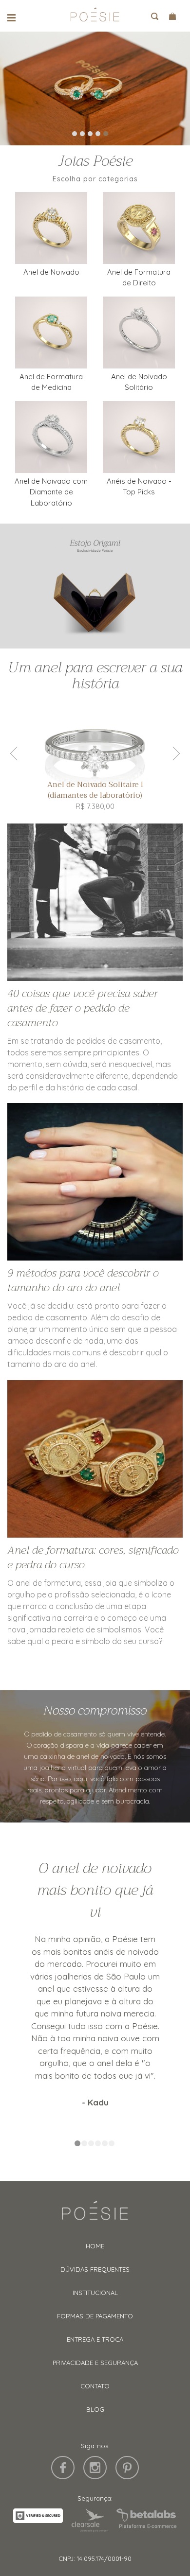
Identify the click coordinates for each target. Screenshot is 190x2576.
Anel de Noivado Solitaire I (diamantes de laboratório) (95, 790)
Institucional (95, 2293)
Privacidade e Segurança (95, 2363)
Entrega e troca (95, 2339)
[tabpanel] (95, 88)
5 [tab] (106, 134)
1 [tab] (75, 134)
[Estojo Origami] (95, 586)
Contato (95, 2386)
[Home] (95, 2215)
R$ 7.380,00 (95, 806)
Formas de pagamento (95, 2316)
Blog (95, 2409)
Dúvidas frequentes (95, 2269)
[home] (95, 18)
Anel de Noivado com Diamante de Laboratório (51, 492)
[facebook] (63, 2468)
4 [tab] (98, 134)
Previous (17, 754)
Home (95, 2246)
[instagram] (95, 2468)
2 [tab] (82, 134)
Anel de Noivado (51, 272)
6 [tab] (112, 2144)
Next (173, 754)
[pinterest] (127, 2468)
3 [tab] (90, 134)
